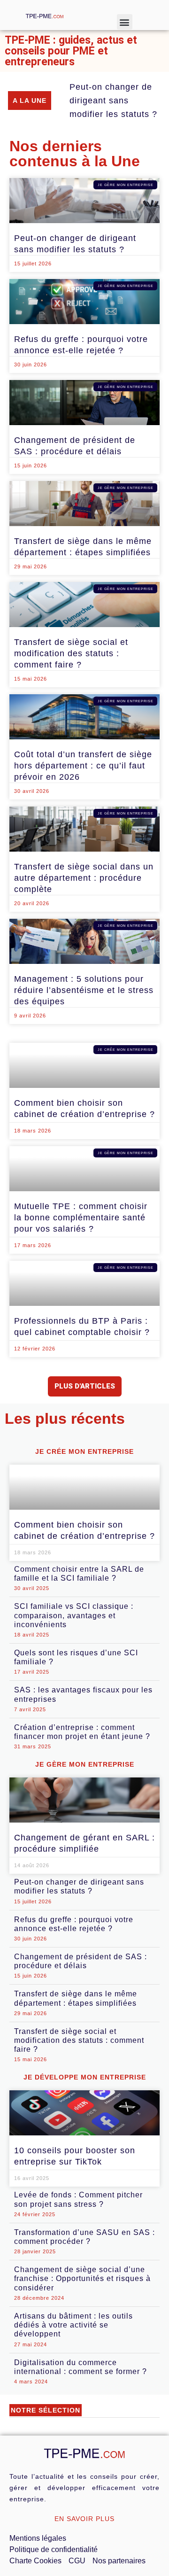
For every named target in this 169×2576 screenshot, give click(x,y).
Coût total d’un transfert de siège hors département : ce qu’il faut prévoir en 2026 (83, 766)
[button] (125, 22)
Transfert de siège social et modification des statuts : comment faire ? (71, 653)
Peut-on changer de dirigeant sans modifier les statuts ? (113, 101)
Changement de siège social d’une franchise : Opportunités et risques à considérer (82, 2278)
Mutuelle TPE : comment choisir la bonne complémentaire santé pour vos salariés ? (81, 1218)
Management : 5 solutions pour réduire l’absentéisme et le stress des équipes (84, 990)
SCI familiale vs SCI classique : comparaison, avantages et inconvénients (74, 1615)
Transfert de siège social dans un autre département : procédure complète (84, 878)
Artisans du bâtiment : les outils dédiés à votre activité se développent (73, 2325)
